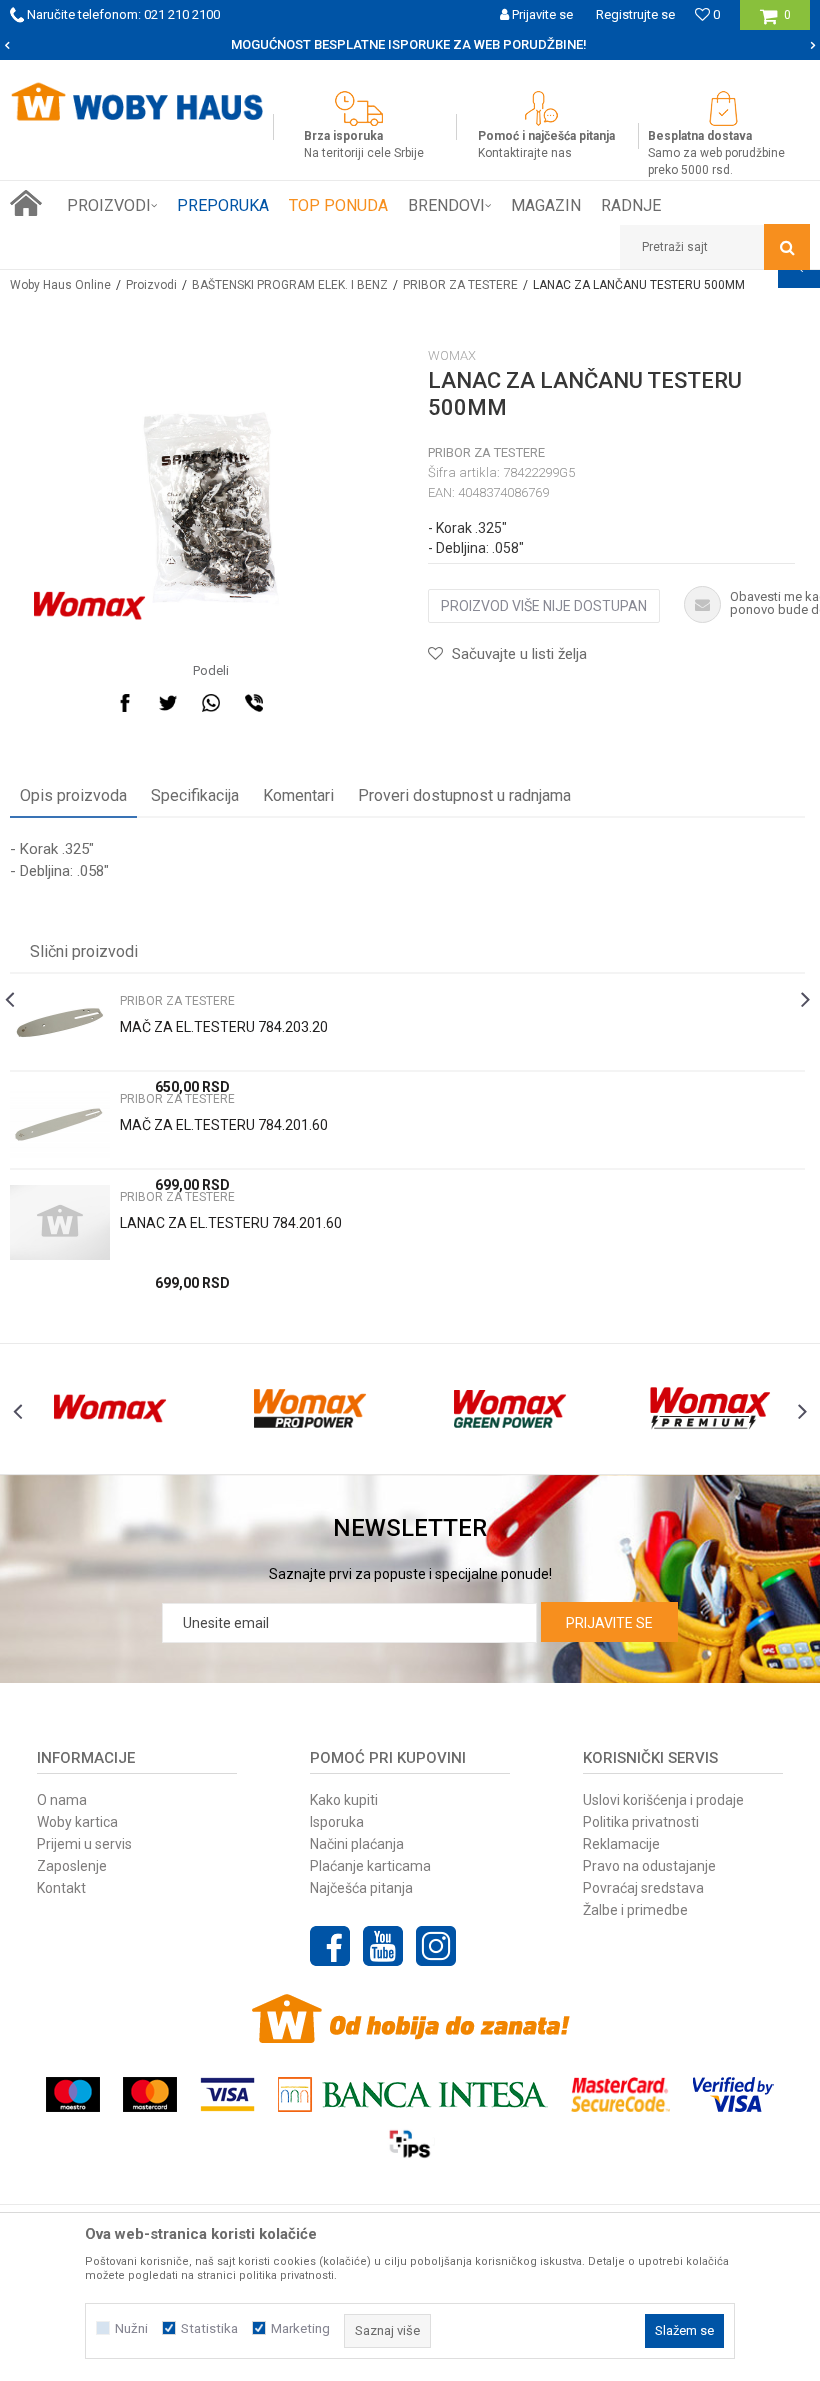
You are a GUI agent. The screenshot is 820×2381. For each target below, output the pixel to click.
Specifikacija (195, 795)
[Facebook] (125, 703)
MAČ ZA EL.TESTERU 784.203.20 (224, 1027)
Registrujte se (635, 14)
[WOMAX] (89, 606)
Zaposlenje (72, 1866)
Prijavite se (609, 1623)
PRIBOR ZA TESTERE (460, 285)
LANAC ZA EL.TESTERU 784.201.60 (231, 1223)
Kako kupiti (344, 1800)
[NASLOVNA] (26, 203)
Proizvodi (151, 285)
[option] (410, 45)
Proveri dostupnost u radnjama (464, 795)
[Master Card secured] (620, 2094)
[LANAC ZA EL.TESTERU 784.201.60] (60, 1222)
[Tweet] (168, 703)
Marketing (300, 2328)
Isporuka (337, 1822)
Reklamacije (621, 1844)
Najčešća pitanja (361, 1888)
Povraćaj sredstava (643, 1888)
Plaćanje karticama (370, 1866)
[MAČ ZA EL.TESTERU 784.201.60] (60, 1124)
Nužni (131, 2328)
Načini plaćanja (357, 1844)
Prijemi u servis (84, 1844)
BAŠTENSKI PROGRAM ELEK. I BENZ (290, 285)
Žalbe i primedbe (635, 1910)
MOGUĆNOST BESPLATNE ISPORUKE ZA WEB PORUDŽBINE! (409, 44)
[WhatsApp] (211, 703)
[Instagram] (436, 1946)
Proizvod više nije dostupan (544, 606)
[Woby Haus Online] (136, 102)
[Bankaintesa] (413, 2094)
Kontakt (61, 1888)
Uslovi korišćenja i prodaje (663, 1800)
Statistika (209, 2328)
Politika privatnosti (641, 1822)
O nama (62, 1800)
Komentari (298, 795)
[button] (715, 247)
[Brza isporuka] (364, 108)
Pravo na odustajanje (649, 1866)
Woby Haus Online (60, 285)
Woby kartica (77, 1822)
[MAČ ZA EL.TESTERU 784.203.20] (60, 1026)
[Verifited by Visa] (733, 2094)
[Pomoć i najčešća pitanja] (546, 108)
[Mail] (297, 703)
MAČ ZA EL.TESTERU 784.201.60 (224, 1125)
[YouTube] (383, 1946)
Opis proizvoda (73, 795)
